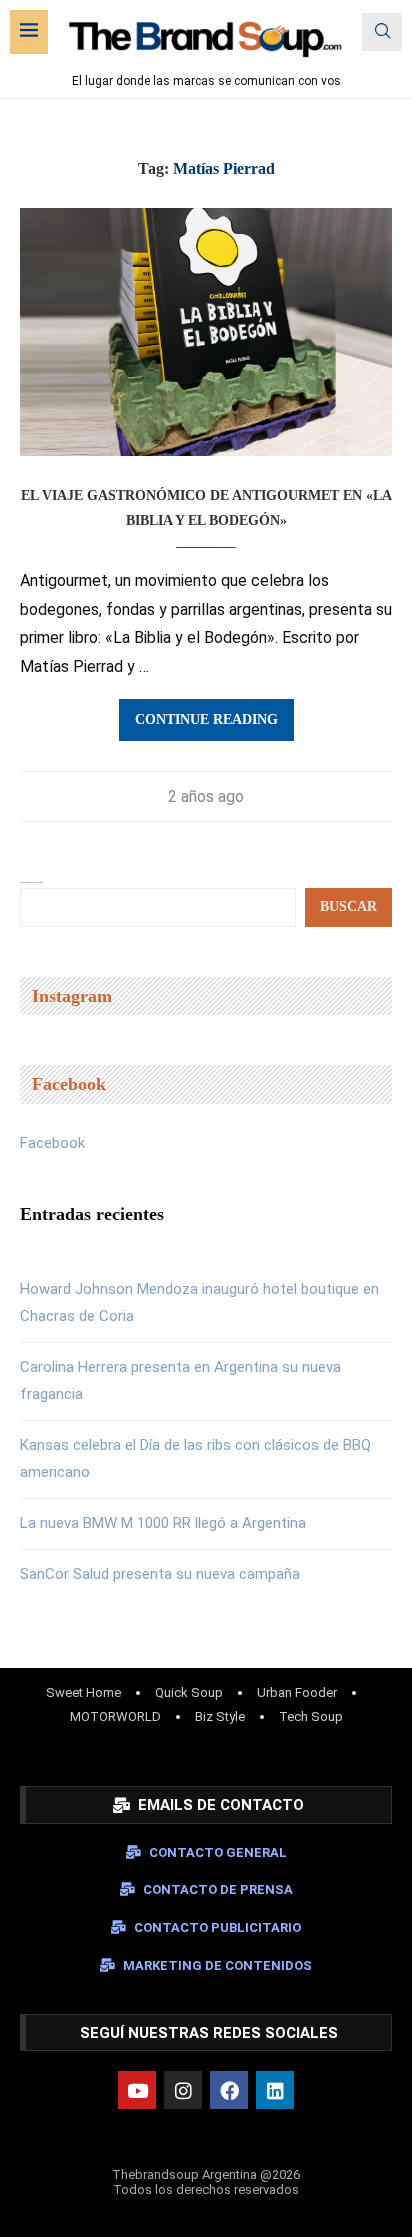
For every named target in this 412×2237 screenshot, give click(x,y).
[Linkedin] (275, 2090)
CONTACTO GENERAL (218, 1852)
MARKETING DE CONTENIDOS (217, 1965)
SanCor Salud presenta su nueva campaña (160, 1574)
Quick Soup (189, 1692)
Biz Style (220, 1716)
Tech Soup (311, 1716)
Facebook (52, 1143)
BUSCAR (348, 906)
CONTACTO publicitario (217, 1927)
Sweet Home (83, 1692)
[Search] (382, 32)
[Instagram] (183, 2090)
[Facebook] (229, 2090)
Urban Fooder (297, 1692)
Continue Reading (206, 719)
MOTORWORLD (115, 1716)
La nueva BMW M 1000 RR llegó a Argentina (163, 1523)
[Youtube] (137, 2090)
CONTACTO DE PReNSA (218, 1889)
